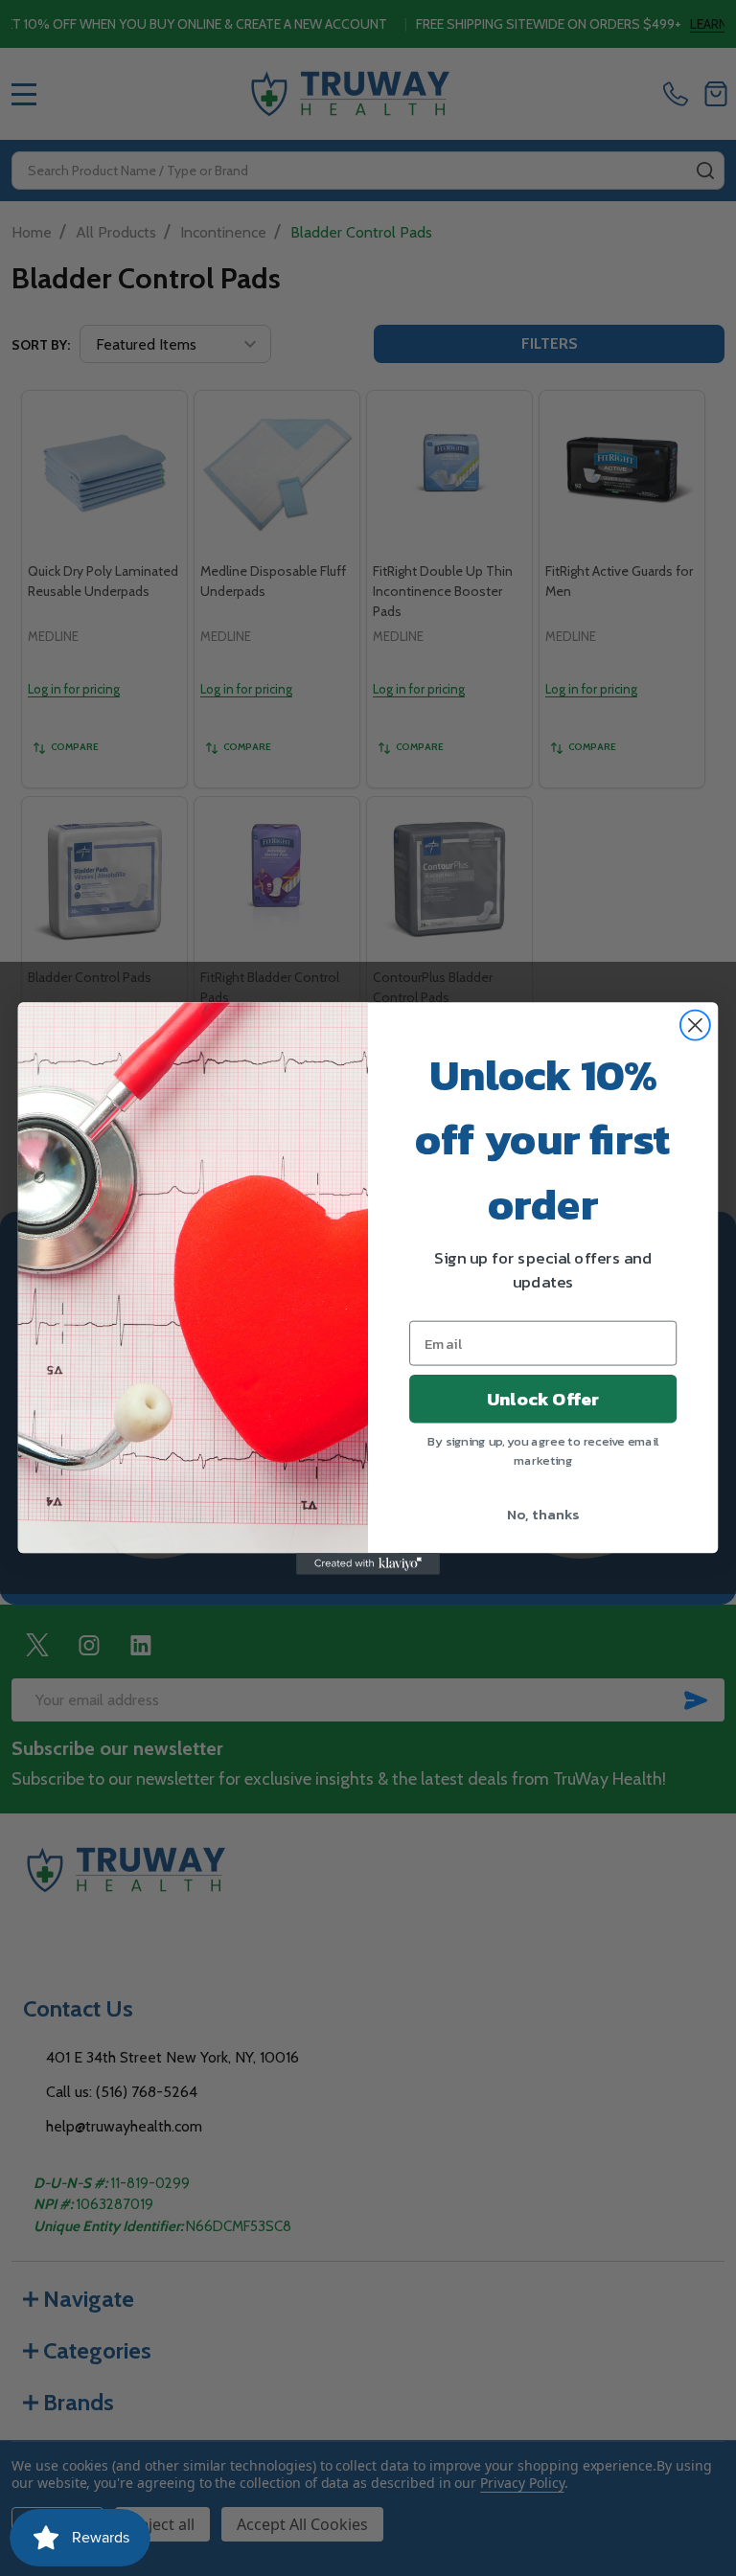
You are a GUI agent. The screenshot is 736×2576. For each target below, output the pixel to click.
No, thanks (543, 1513)
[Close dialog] (695, 1025)
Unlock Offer (543, 1399)
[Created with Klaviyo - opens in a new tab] (368, 1563)
